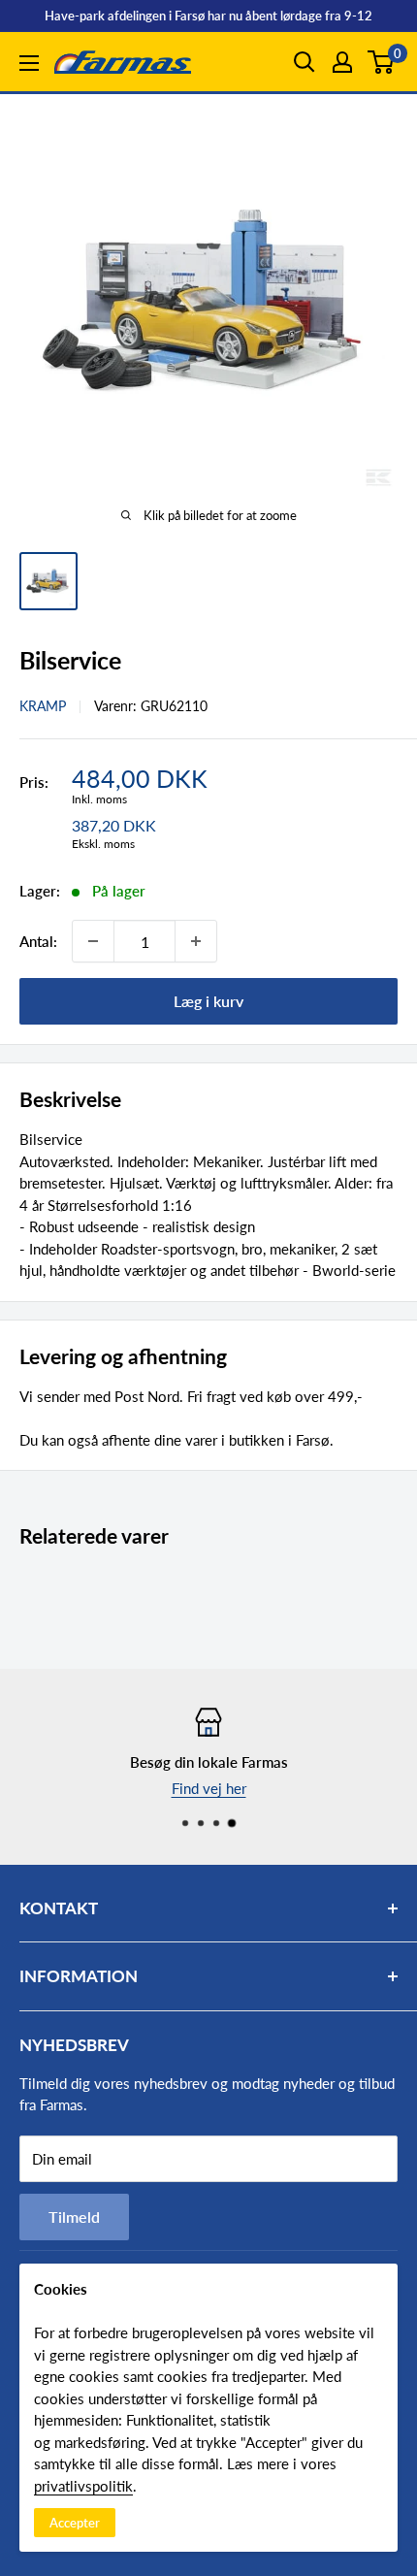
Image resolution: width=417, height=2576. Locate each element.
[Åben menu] (29, 63)
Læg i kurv (208, 1001)
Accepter (75, 2523)
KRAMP (43, 706)
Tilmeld (74, 2217)
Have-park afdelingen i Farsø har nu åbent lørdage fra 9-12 (208, 16)
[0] (382, 62)
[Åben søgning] (305, 62)
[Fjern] (93, 941)
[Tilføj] (196, 941)
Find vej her (209, 1787)
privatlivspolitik (83, 2486)
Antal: (38, 941)
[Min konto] (342, 62)
